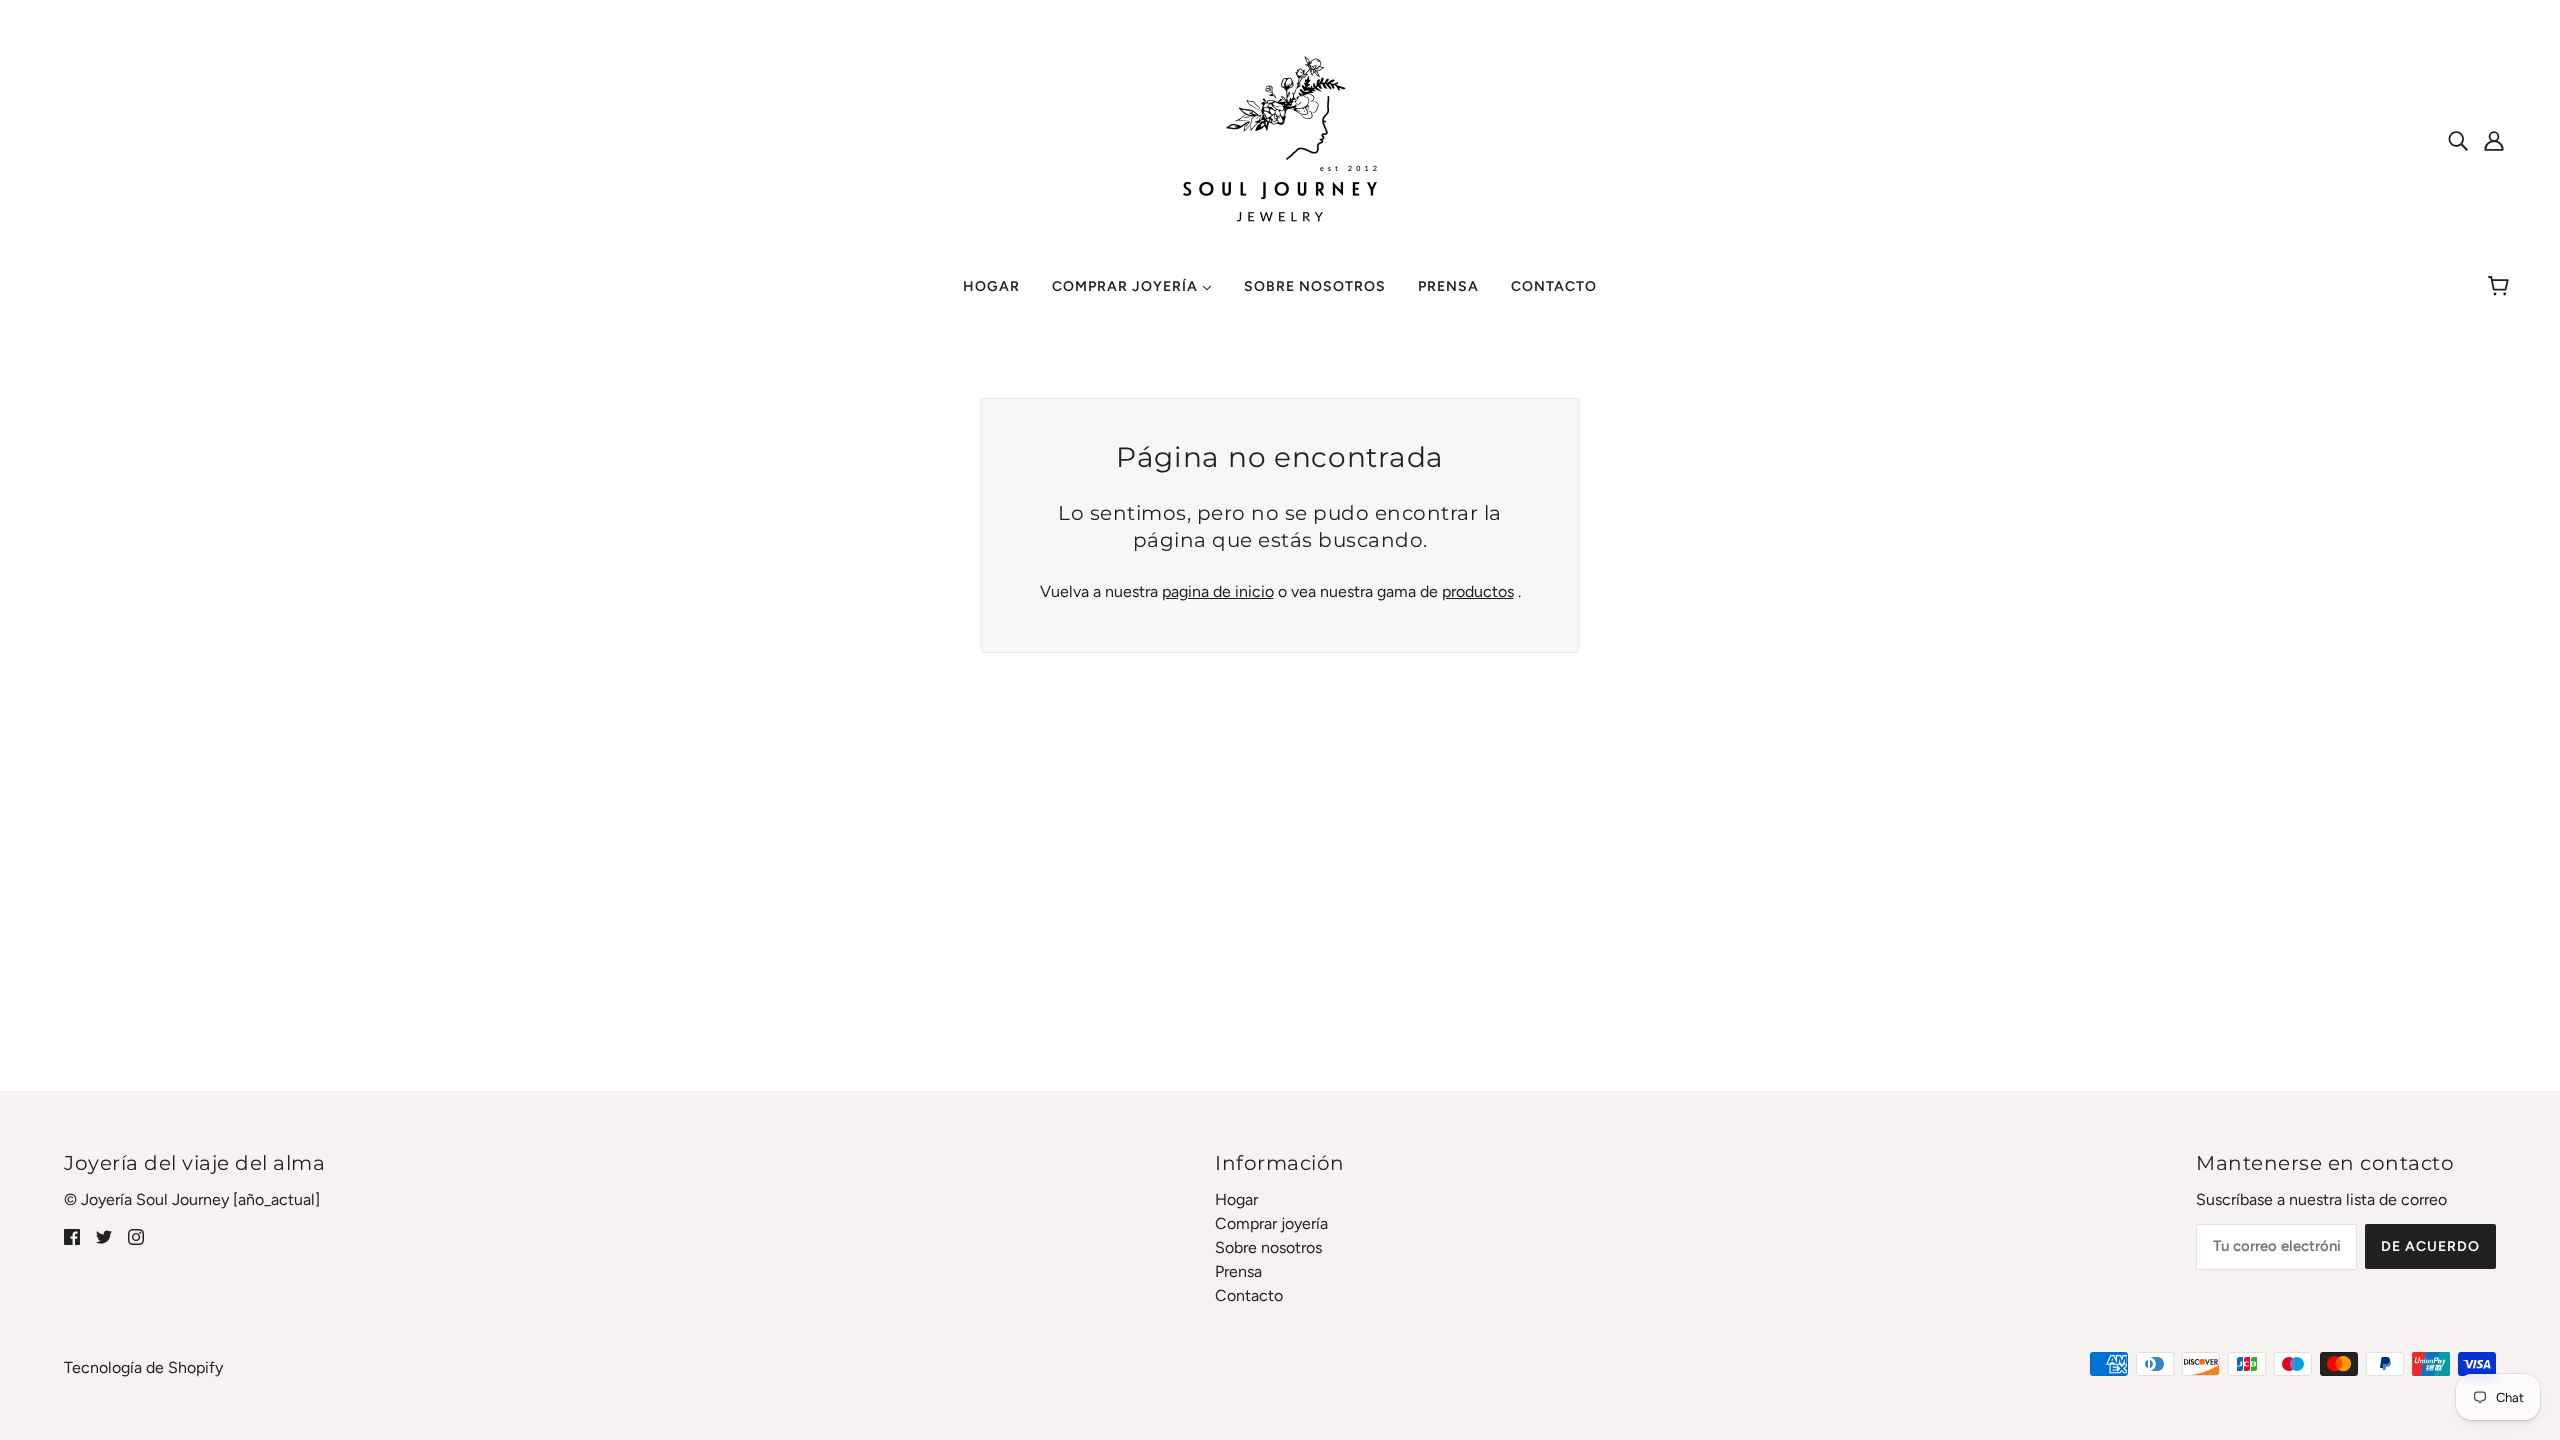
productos (1478, 591)
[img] (2458, 140)
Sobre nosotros (1268, 1247)
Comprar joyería (1271, 1223)
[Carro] (2501, 287)
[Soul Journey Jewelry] (1280, 138)
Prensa (1238, 1271)
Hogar (1236, 1199)
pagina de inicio (1218, 591)
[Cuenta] (2494, 140)
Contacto (1249, 1295)
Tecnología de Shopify (143, 1367)
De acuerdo (2430, 1246)
